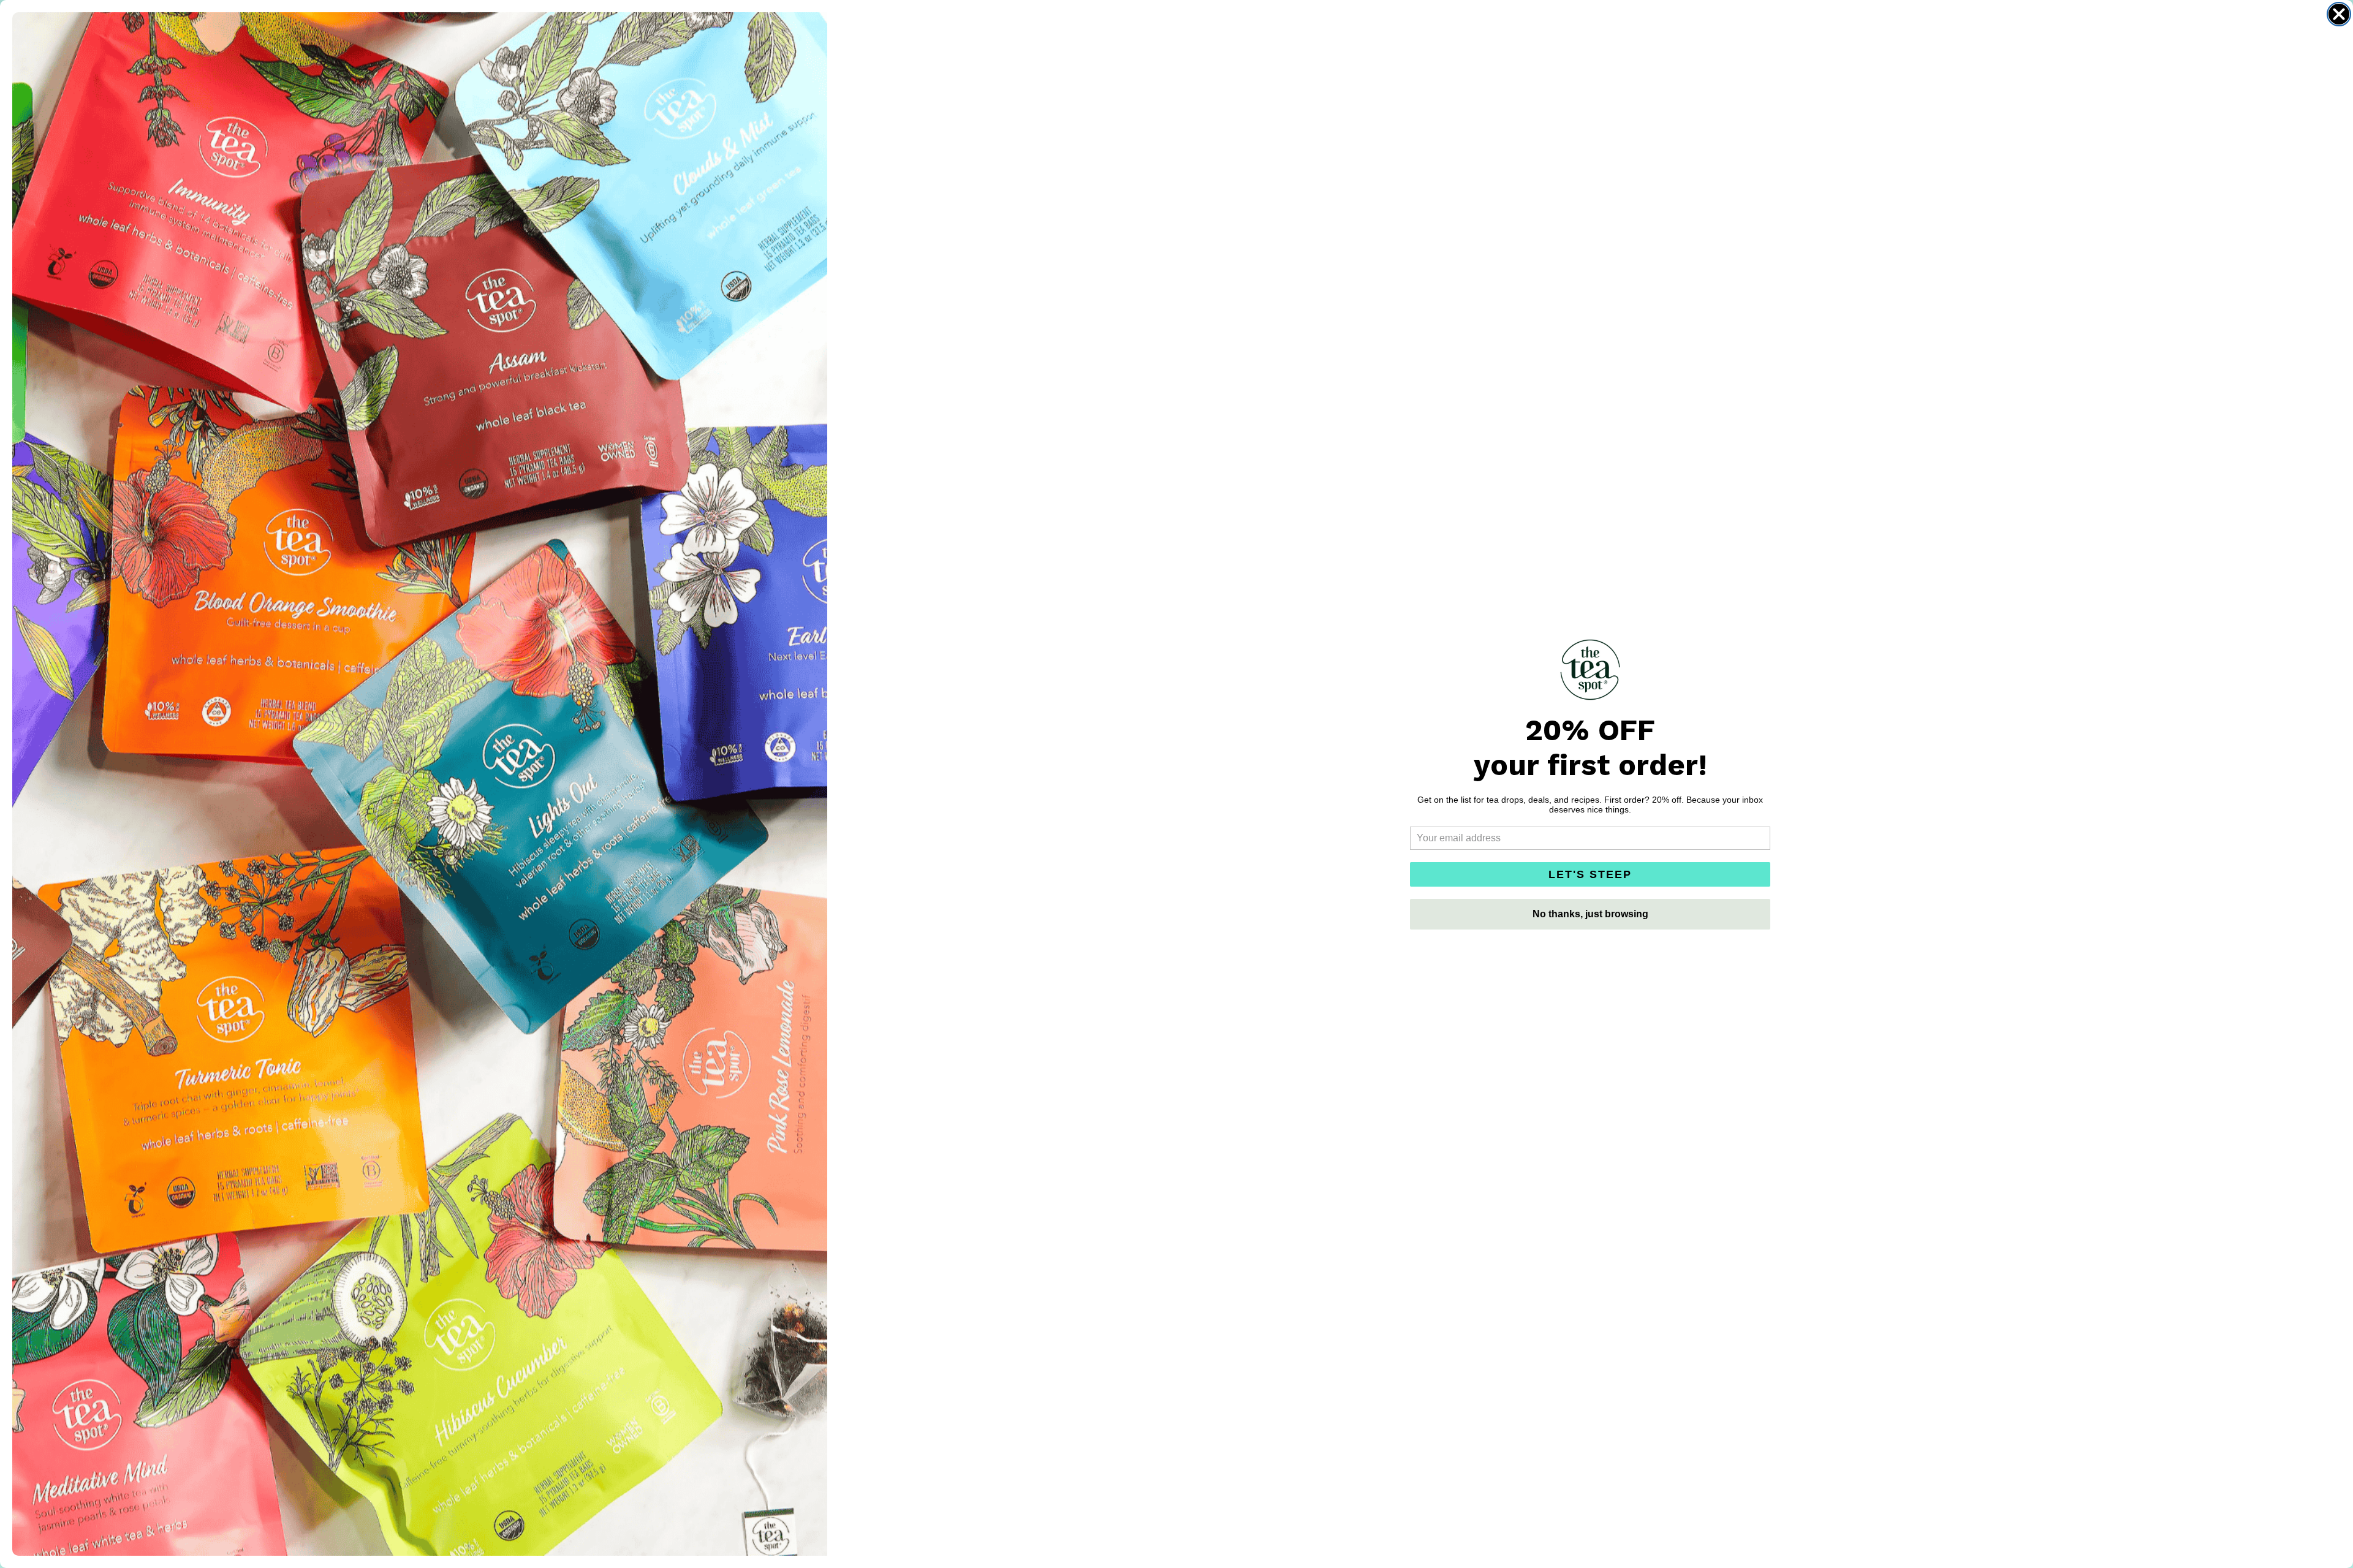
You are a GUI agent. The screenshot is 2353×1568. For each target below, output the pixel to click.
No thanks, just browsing (1590, 914)
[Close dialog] (2339, 14)
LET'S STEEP (1590, 874)
